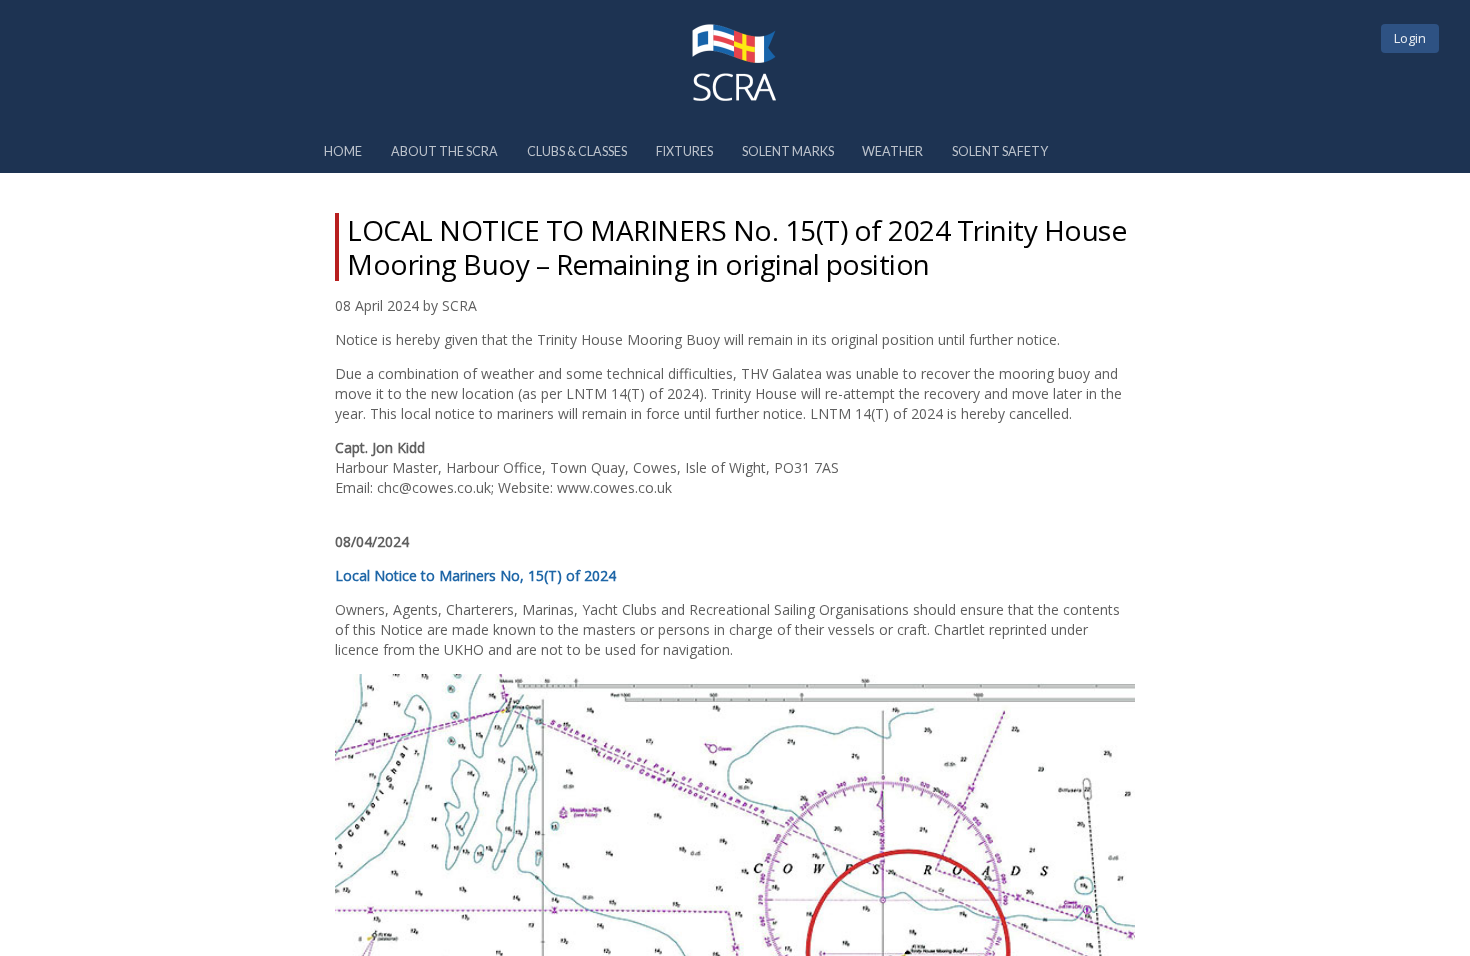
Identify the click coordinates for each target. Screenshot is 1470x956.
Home (343, 151)
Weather (892, 151)
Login (1410, 38)
